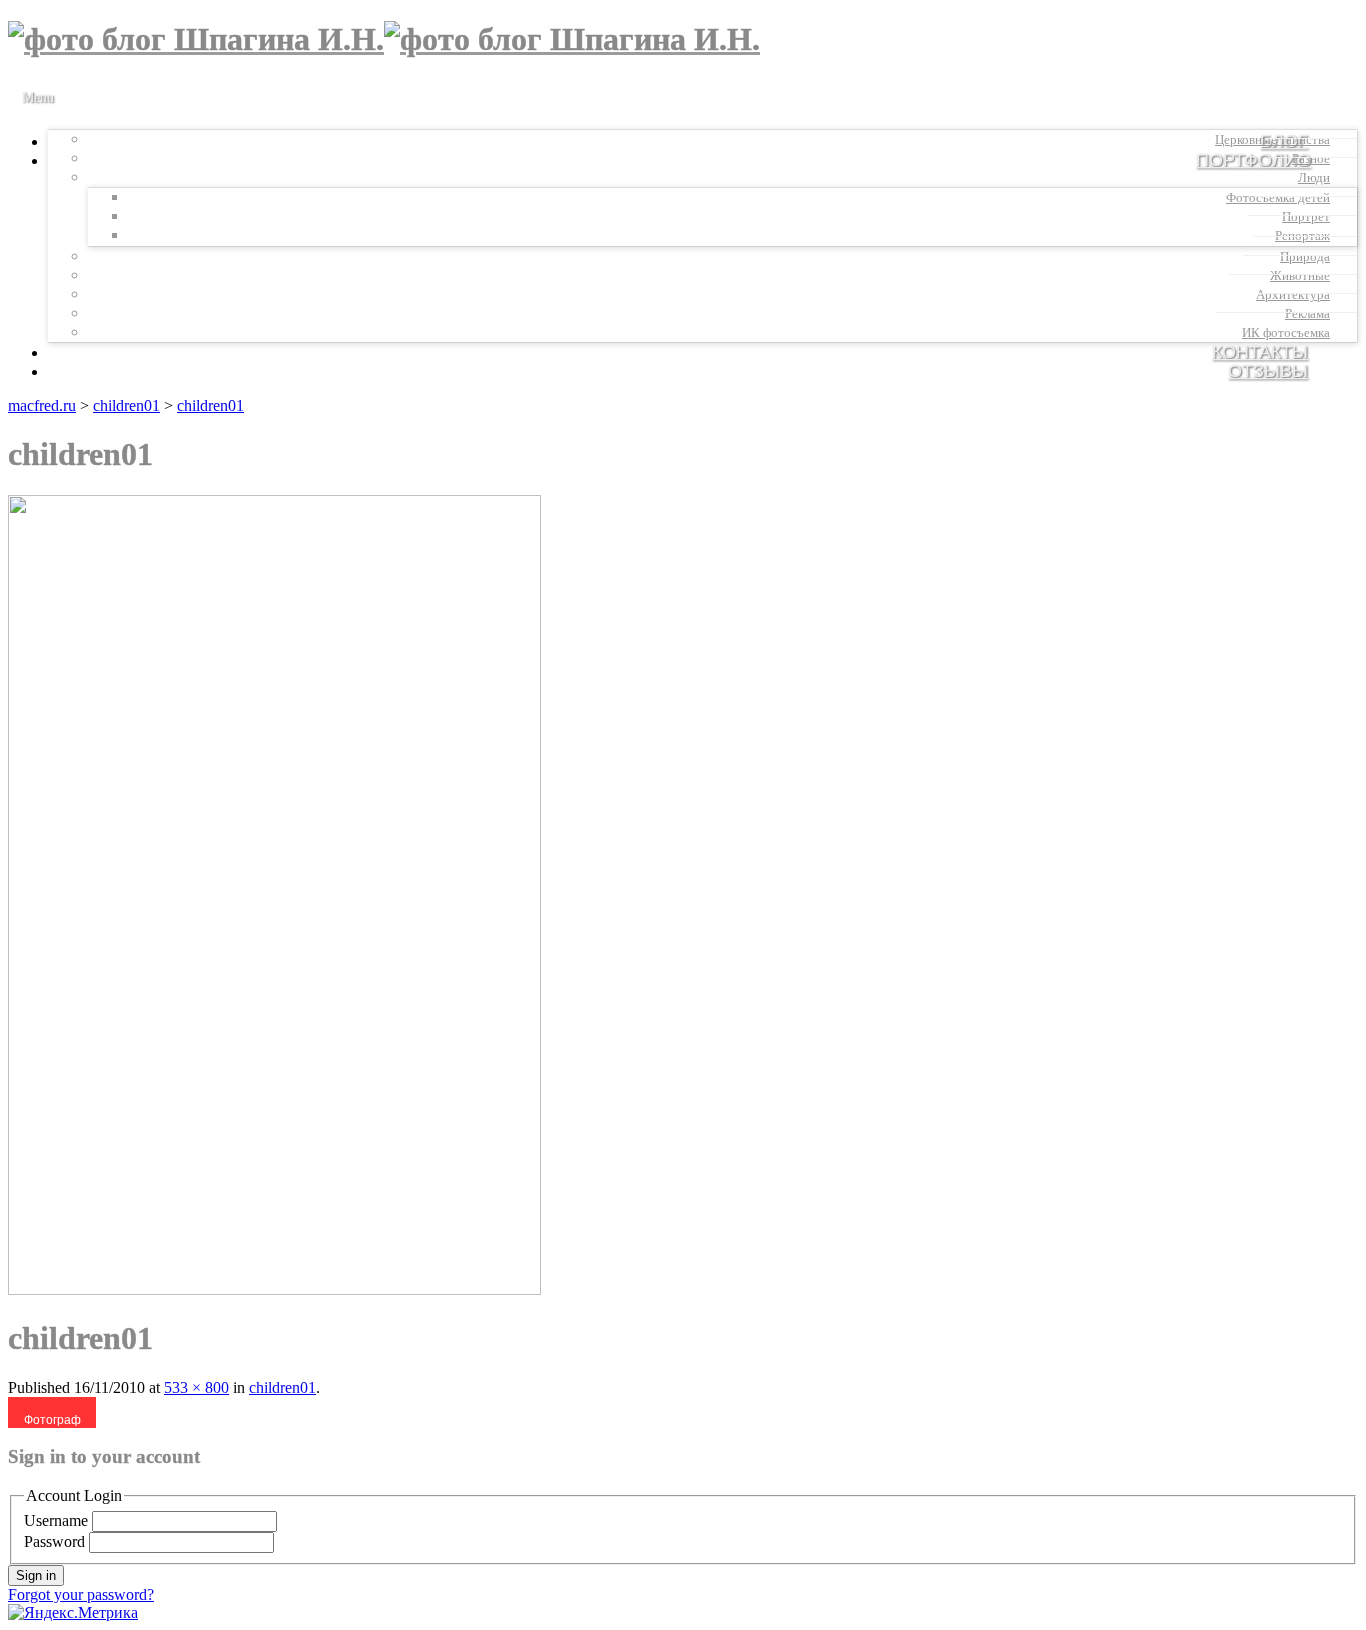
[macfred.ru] (384, 39)
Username (56, 1520)
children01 (126, 405)
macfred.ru (42, 405)
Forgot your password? (81, 1594)
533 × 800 (196, 1387)
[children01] (274, 1289)
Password (54, 1541)
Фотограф (52, 1420)
